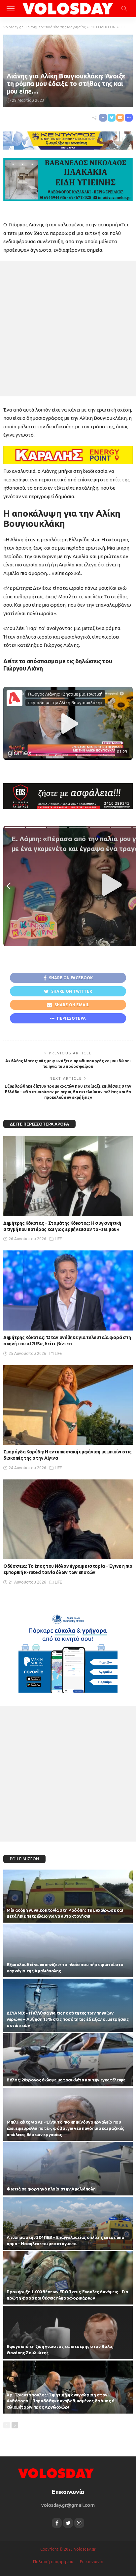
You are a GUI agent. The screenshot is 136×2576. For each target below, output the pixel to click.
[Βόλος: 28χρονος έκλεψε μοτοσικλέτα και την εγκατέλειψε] (68, 2060)
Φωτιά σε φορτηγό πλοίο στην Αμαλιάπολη (51, 2189)
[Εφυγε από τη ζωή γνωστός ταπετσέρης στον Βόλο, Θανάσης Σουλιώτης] (68, 2333)
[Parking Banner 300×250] (68, 1651)
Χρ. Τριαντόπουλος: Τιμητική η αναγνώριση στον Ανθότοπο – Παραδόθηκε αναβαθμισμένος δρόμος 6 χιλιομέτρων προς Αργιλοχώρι (60, 2401)
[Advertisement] (68, 329)
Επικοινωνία (92, 2562)
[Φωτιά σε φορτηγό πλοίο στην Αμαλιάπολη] (68, 2169)
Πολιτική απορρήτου (53, 2562)
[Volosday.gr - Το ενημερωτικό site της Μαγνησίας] (68, 8)
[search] (124, 9)
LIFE (18, 67)
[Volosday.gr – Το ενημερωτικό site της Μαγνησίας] (56, 2473)
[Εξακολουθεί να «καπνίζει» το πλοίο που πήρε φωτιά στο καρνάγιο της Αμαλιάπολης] (68, 1951)
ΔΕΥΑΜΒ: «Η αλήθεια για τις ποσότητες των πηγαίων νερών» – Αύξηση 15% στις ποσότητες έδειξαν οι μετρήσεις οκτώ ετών (68, 2019)
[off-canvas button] (11, 9)
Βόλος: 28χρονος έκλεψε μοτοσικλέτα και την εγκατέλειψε (66, 2080)
